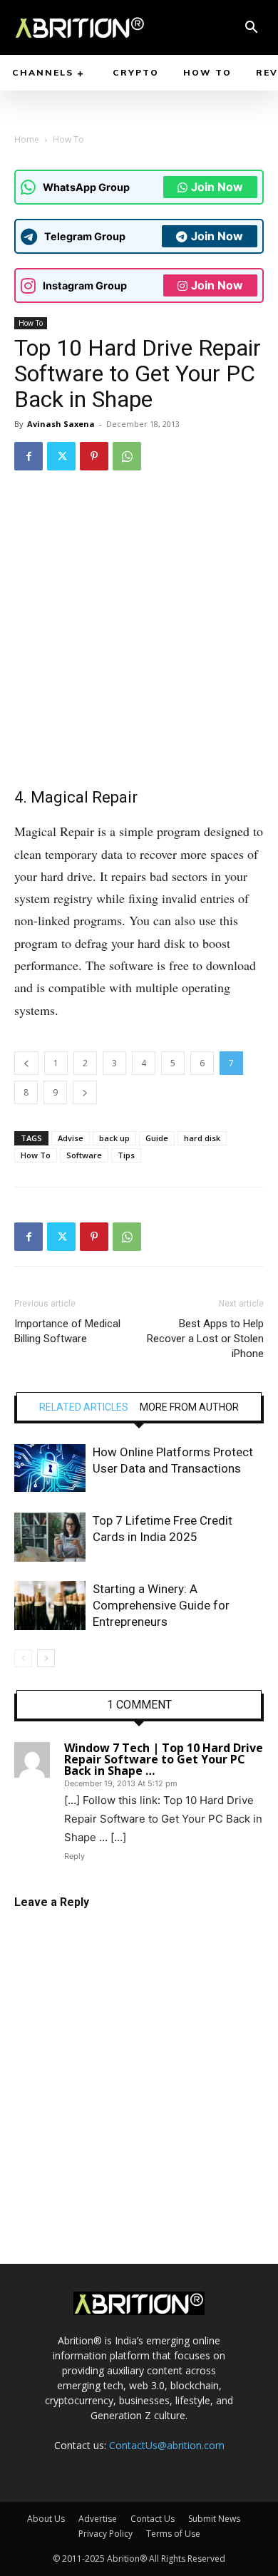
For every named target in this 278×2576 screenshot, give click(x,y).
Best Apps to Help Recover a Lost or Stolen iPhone (205, 1339)
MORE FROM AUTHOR (189, 1407)
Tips (126, 1155)
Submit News (214, 2519)
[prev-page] (23, 1658)
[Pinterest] (94, 456)
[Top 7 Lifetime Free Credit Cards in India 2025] (50, 1537)
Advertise (98, 2519)
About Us (46, 2519)
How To (68, 139)
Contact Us (153, 2519)
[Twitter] (61, 456)
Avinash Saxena (61, 424)
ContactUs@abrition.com (167, 2445)
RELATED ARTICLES (84, 1407)
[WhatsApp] (127, 456)
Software (84, 1155)
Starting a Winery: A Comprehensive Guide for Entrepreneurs (161, 1605)
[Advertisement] (139, 629)
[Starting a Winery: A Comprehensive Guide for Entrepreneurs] (50, 1606)
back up (114, 1138)
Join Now (217, 187)
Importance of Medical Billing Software (67, 1331)
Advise (71, 1138)
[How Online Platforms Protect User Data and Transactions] (50, 1468)
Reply (74, 1856)
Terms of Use (173, 2534)
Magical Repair (84, 797)
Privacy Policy (105, 2534)
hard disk (202, 1138)
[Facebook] (29, 456)
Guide (157, 1138)
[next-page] (46, 1658)
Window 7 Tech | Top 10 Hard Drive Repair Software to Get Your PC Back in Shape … (164, 1759)
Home (27, 139)
